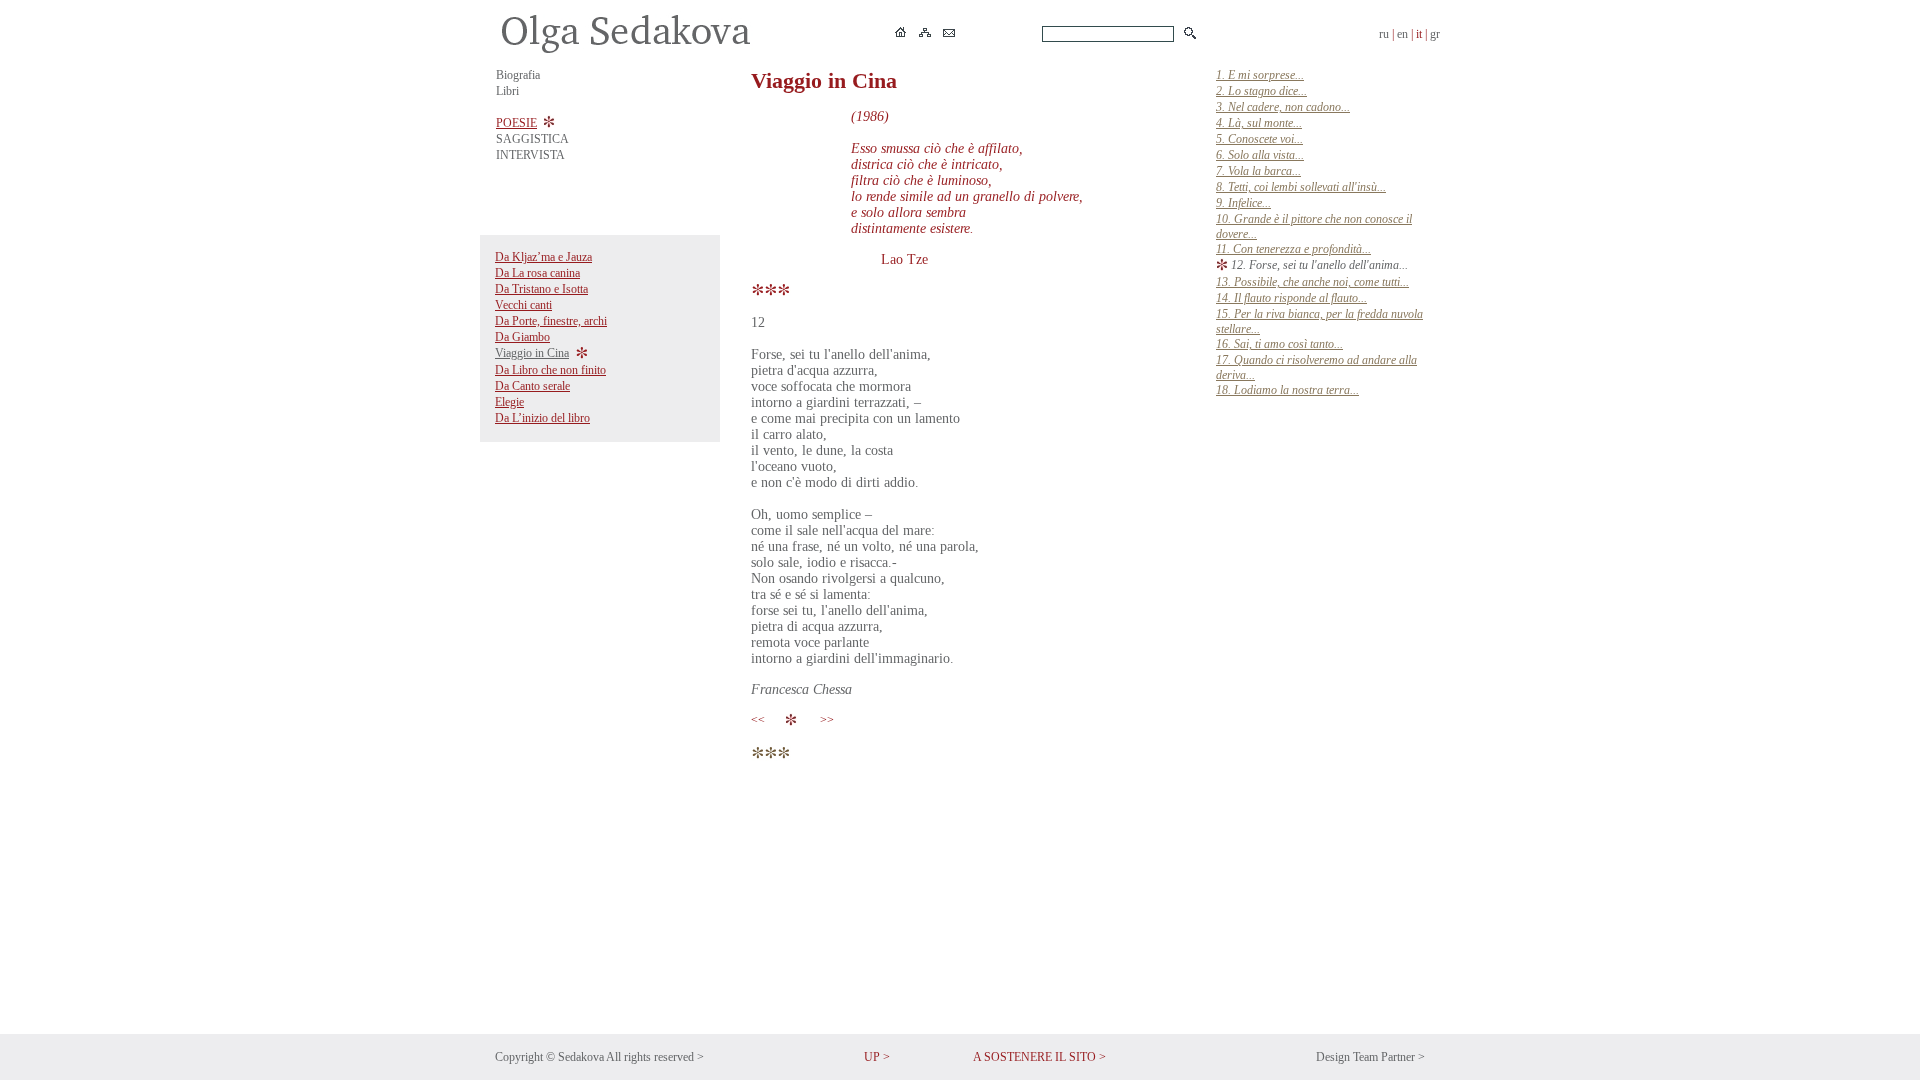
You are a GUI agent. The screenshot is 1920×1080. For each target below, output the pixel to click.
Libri (507, 91)
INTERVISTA (530, 155)
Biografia (518, 75)
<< (761, 720)
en (1402, 34)
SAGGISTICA (532, 139)
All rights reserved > (655, 1057)
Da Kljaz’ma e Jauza (543, 257)
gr (1435, 34)
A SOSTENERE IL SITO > (1039, 1057)
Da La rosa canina (537, 273)
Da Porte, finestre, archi (551, 321)
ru (1384, 34)
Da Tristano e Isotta (541, 289)
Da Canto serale (532, 386)
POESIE (516, 123)
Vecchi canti (523, 305)
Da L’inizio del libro (542, 418)
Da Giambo (522, 337)
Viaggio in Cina (532, 353)
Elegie (509, 402)
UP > (877, 1057)
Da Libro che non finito (550, 370)
